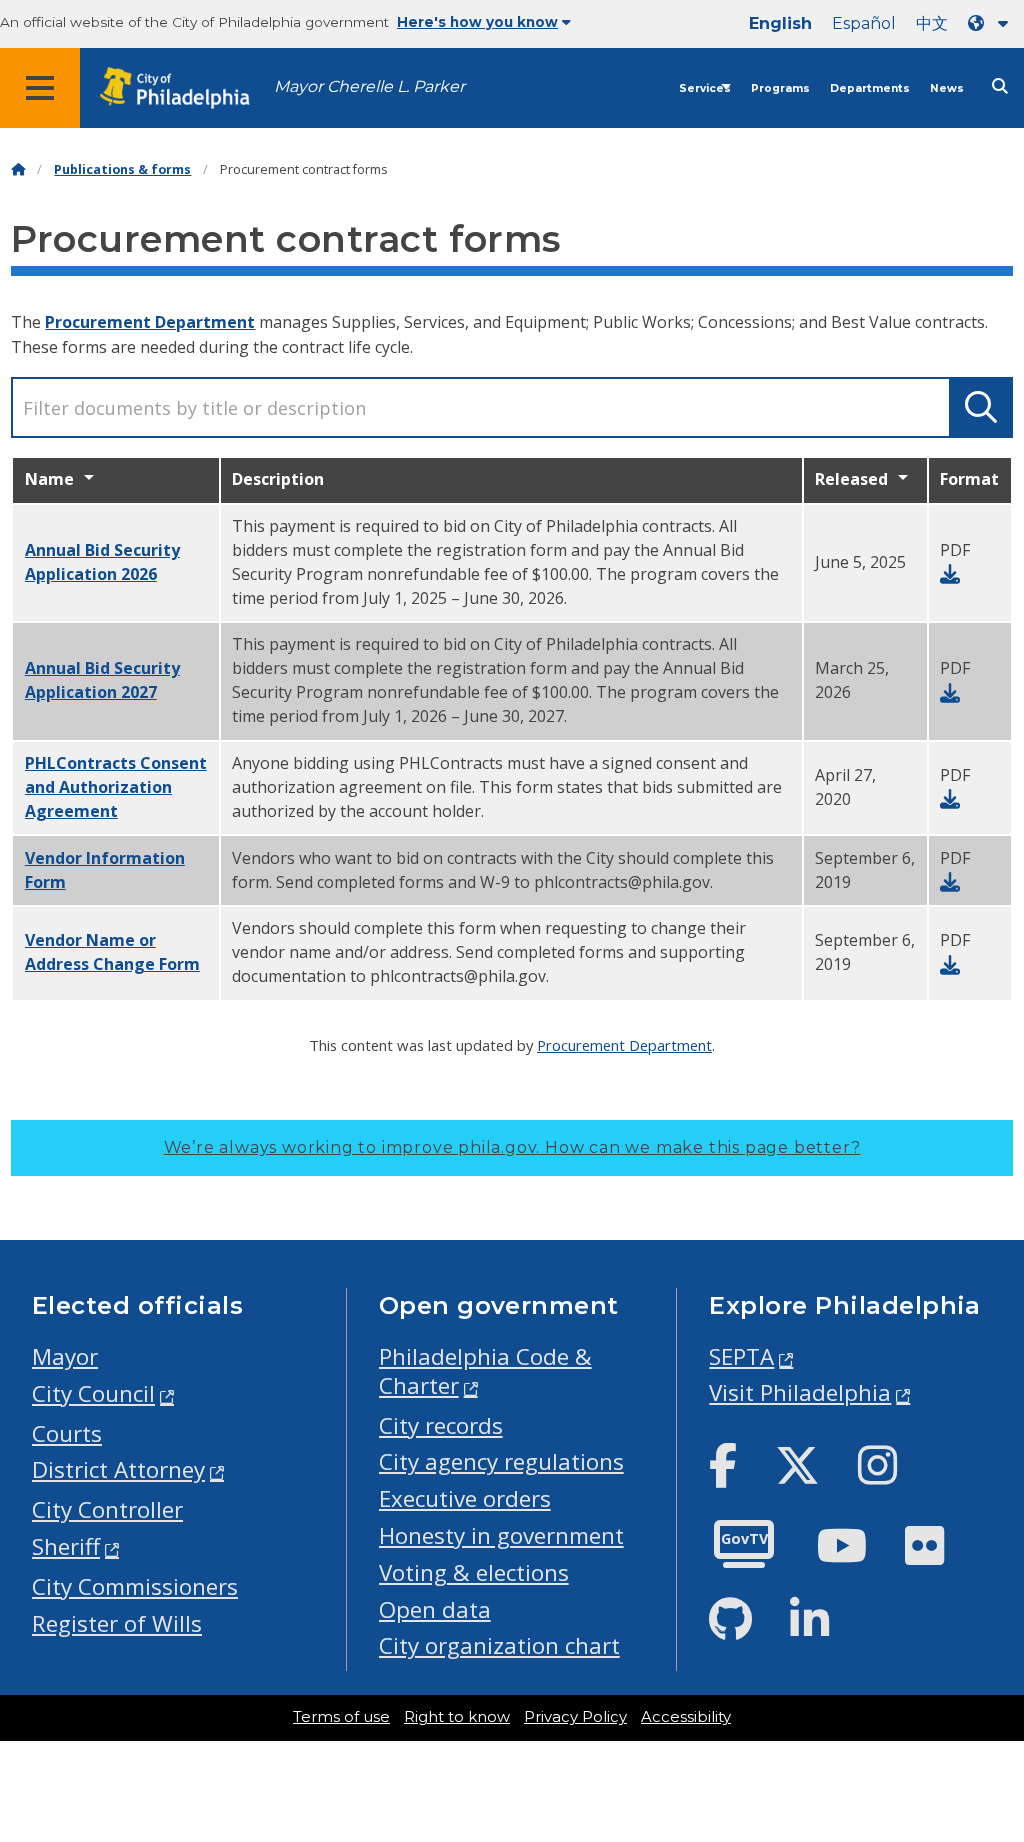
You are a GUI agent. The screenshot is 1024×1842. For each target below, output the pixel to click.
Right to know (457, 1717)
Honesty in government (501, 1535)
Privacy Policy (575, 1717)
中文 (932, 23)
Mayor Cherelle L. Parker (369, 86)
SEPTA (741, 1356)
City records (441, 1425)
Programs (780, 88)
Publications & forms (122, 169)
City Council (93, 1393)
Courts (67, 1433)
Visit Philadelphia (800, 1392)
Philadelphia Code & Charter (485, 1371)
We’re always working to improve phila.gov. (512, 1147)
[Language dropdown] (992, 23)
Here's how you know (477, 22)
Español (864, 23)
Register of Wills (117, 1623)
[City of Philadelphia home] (185, 88)
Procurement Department (150, 322)
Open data (435, 1609)
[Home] (18, 169)
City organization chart (499, 1645)
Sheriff (66, 1546)
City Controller (107, 1509)
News (947, 88)
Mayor (65, 1356)
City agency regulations (501, 1461)
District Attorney (118, 1469)
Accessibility (686, 1717)
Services (705, 88)
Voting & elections (474, 1572)
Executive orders (465, 1498)
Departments (870, 88)
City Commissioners (135, 1586)
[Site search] (1000, 86)
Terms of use (341, 1717)
